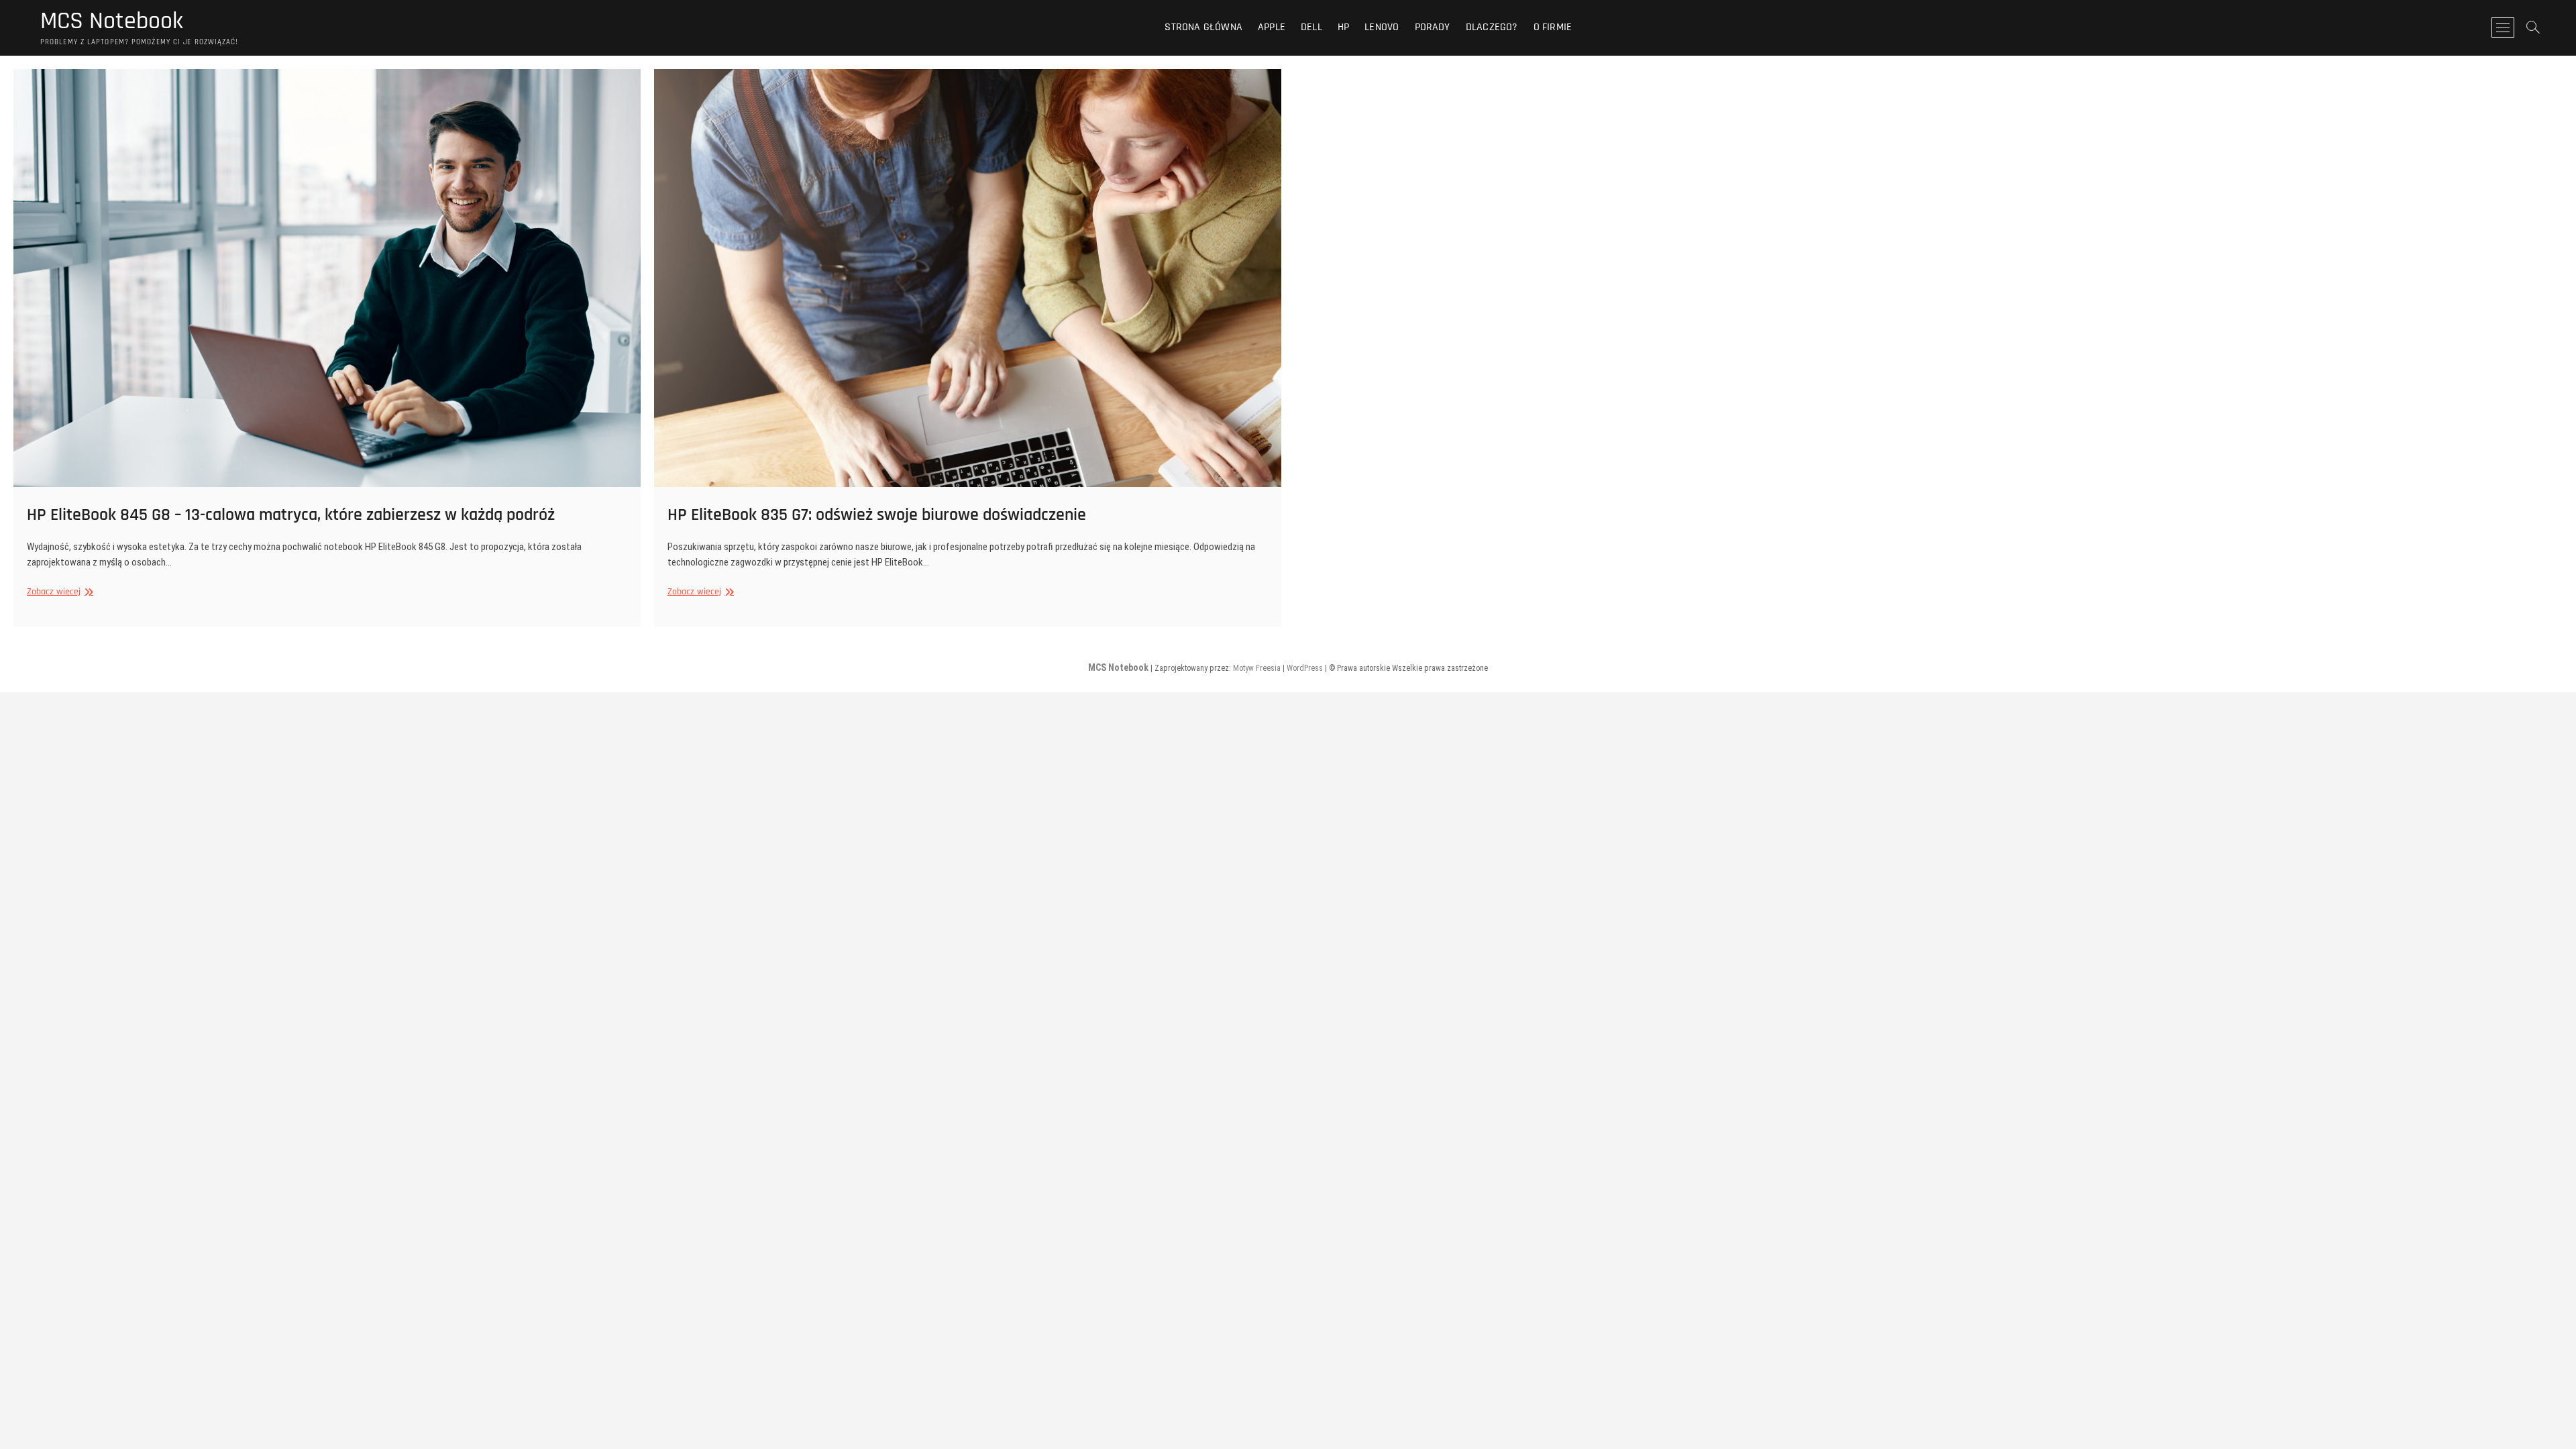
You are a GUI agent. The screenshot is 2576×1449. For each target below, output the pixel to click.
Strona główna (1203, 27)
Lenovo (1382, 27)
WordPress (1305, 668)
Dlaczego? (1492, 27)
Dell (1311, 27)
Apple (1272, 27)
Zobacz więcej (58, 592)
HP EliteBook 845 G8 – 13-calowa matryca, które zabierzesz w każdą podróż (291, 515)
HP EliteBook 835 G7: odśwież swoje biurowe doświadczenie (877, 515)
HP (1343, 27)
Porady (1433, 27)
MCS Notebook (112, 21)
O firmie (1553, 27)
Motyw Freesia (1257, 668)
